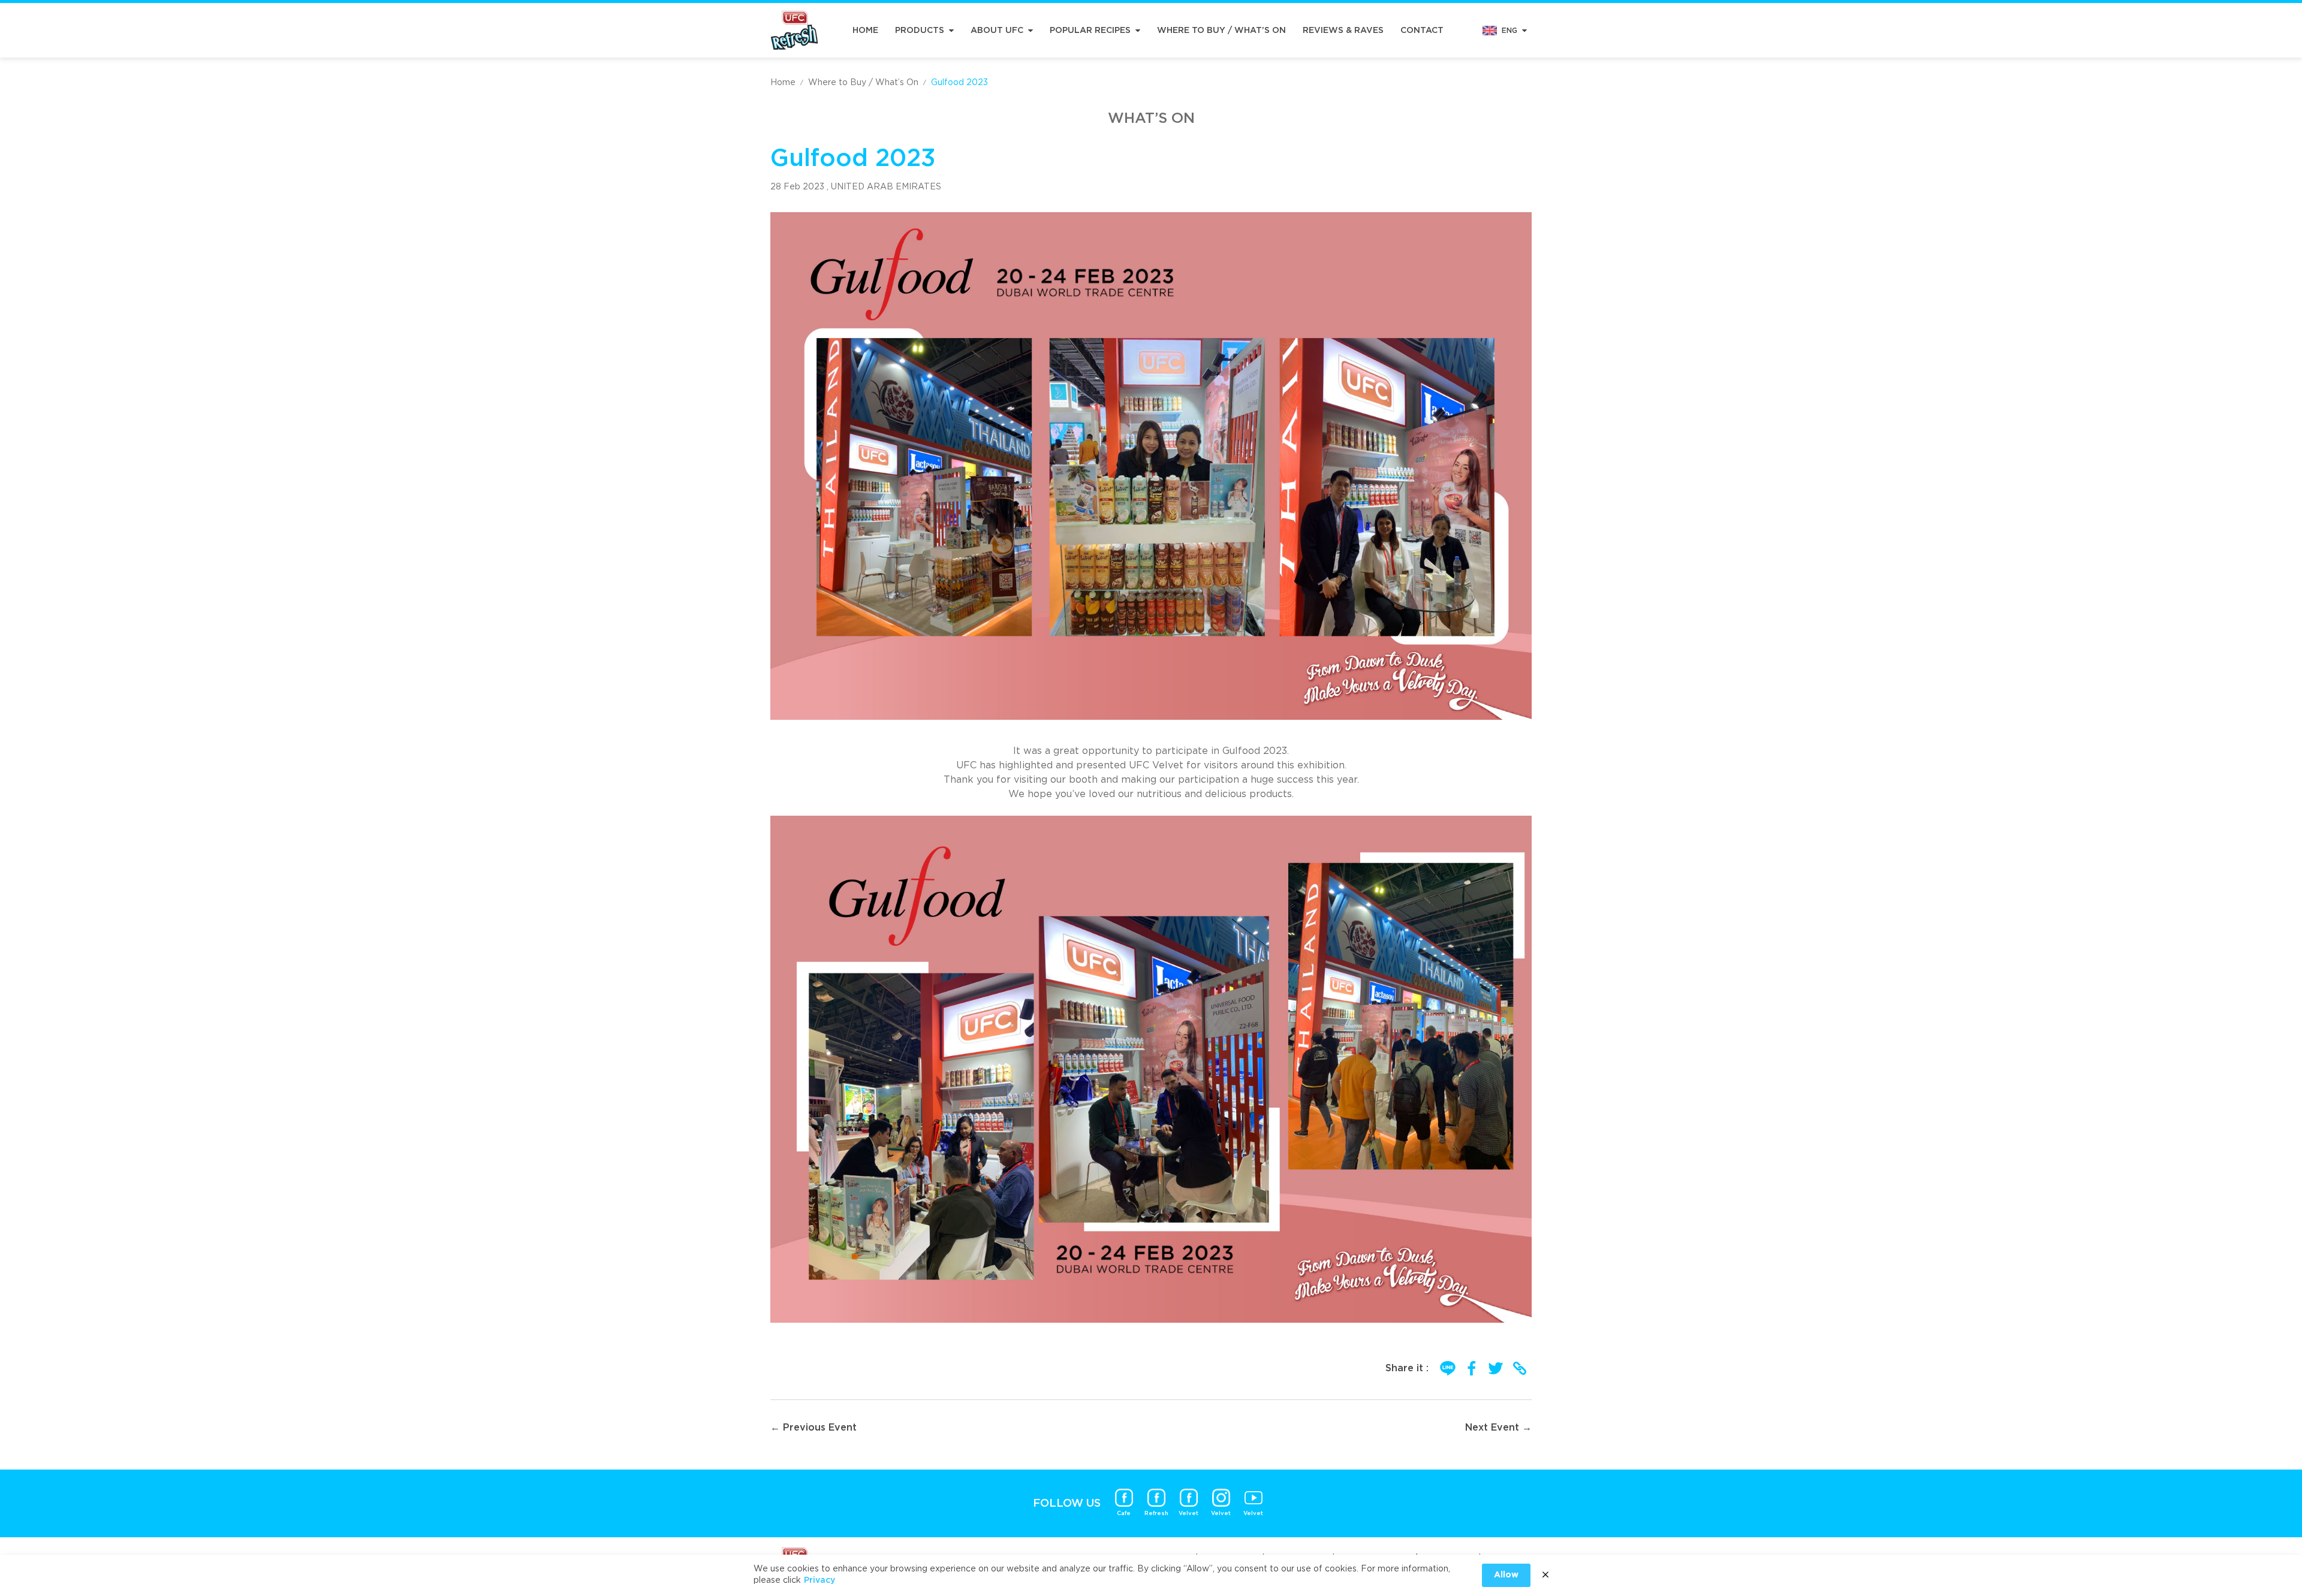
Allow (1506, 1575)
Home (865, 31)
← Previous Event (813, 1428)
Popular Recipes (1090, 31)
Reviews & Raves (1343, 31)
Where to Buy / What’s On (1221, 31)
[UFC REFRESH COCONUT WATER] (794, 30)
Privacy (819, 1580)
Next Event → (1498, 1428)
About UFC (997, 31)
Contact (1422, 31)
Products (920, 31)
